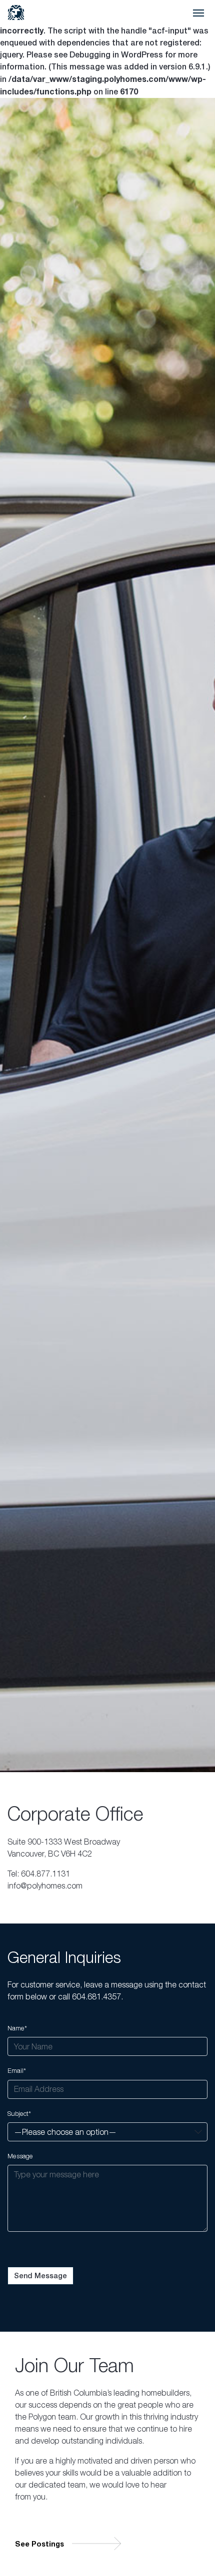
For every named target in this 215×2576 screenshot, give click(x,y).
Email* (17, 2071)
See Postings (39, 2544)
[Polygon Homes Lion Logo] (16, 12)
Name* (17, 2028)
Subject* (19, 2114)
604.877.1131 (45, 1874)
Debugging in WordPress (116, 55)
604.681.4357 (96, 1996)
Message (20, 2156)
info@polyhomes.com (45, 1886)
